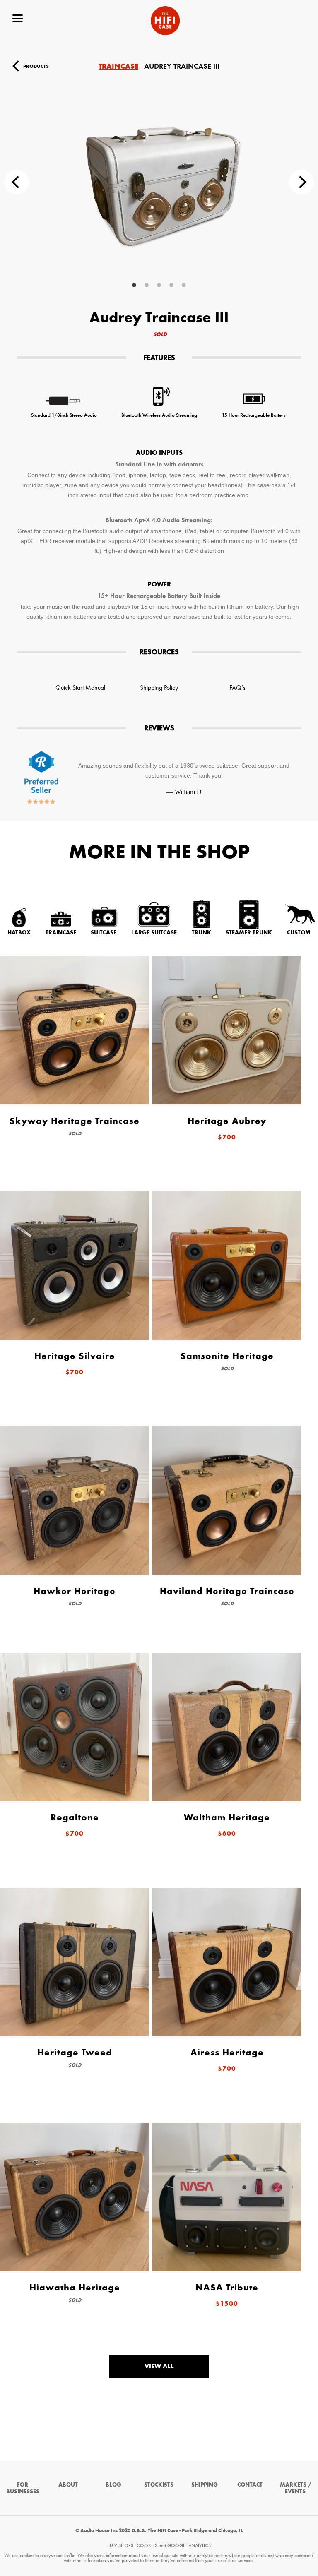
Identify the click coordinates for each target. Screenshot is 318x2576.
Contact (250, 2485)
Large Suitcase (154, 932)
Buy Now (283, 66)
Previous (17, 182)
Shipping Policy (159, 688)
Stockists (159, 2485)
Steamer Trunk (249, 932)
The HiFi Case (165, 21)
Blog (113, 2485)
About (68, 2485)
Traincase (118, 66)
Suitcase (104, 932)
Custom (299, 932)
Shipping (205, 2485)
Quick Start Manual (80, 688)
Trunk (201, 932)
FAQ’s (237, 688)
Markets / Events (295, 2488)
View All (159, 2366)
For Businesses (23, 2488)
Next (301, 182)
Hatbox (19, 932)
